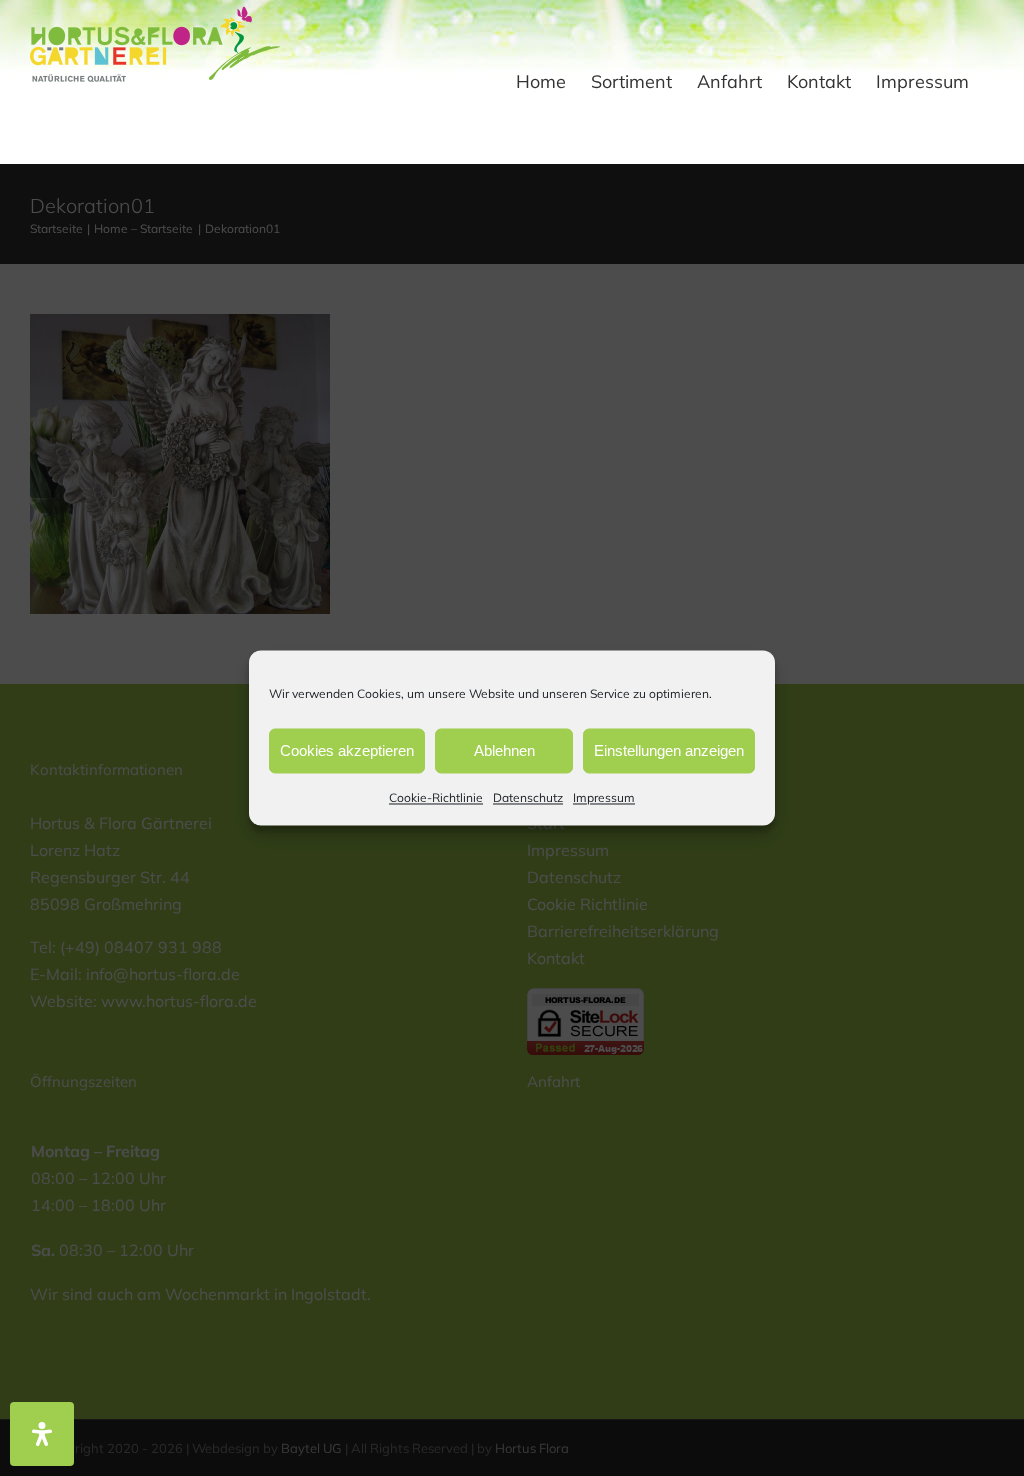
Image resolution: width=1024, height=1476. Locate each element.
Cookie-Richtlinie (436, 797)
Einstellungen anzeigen (669, 750)
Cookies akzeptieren (347, 750)
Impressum (604, 797)
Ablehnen (504, 750)
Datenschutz (528, 797)
